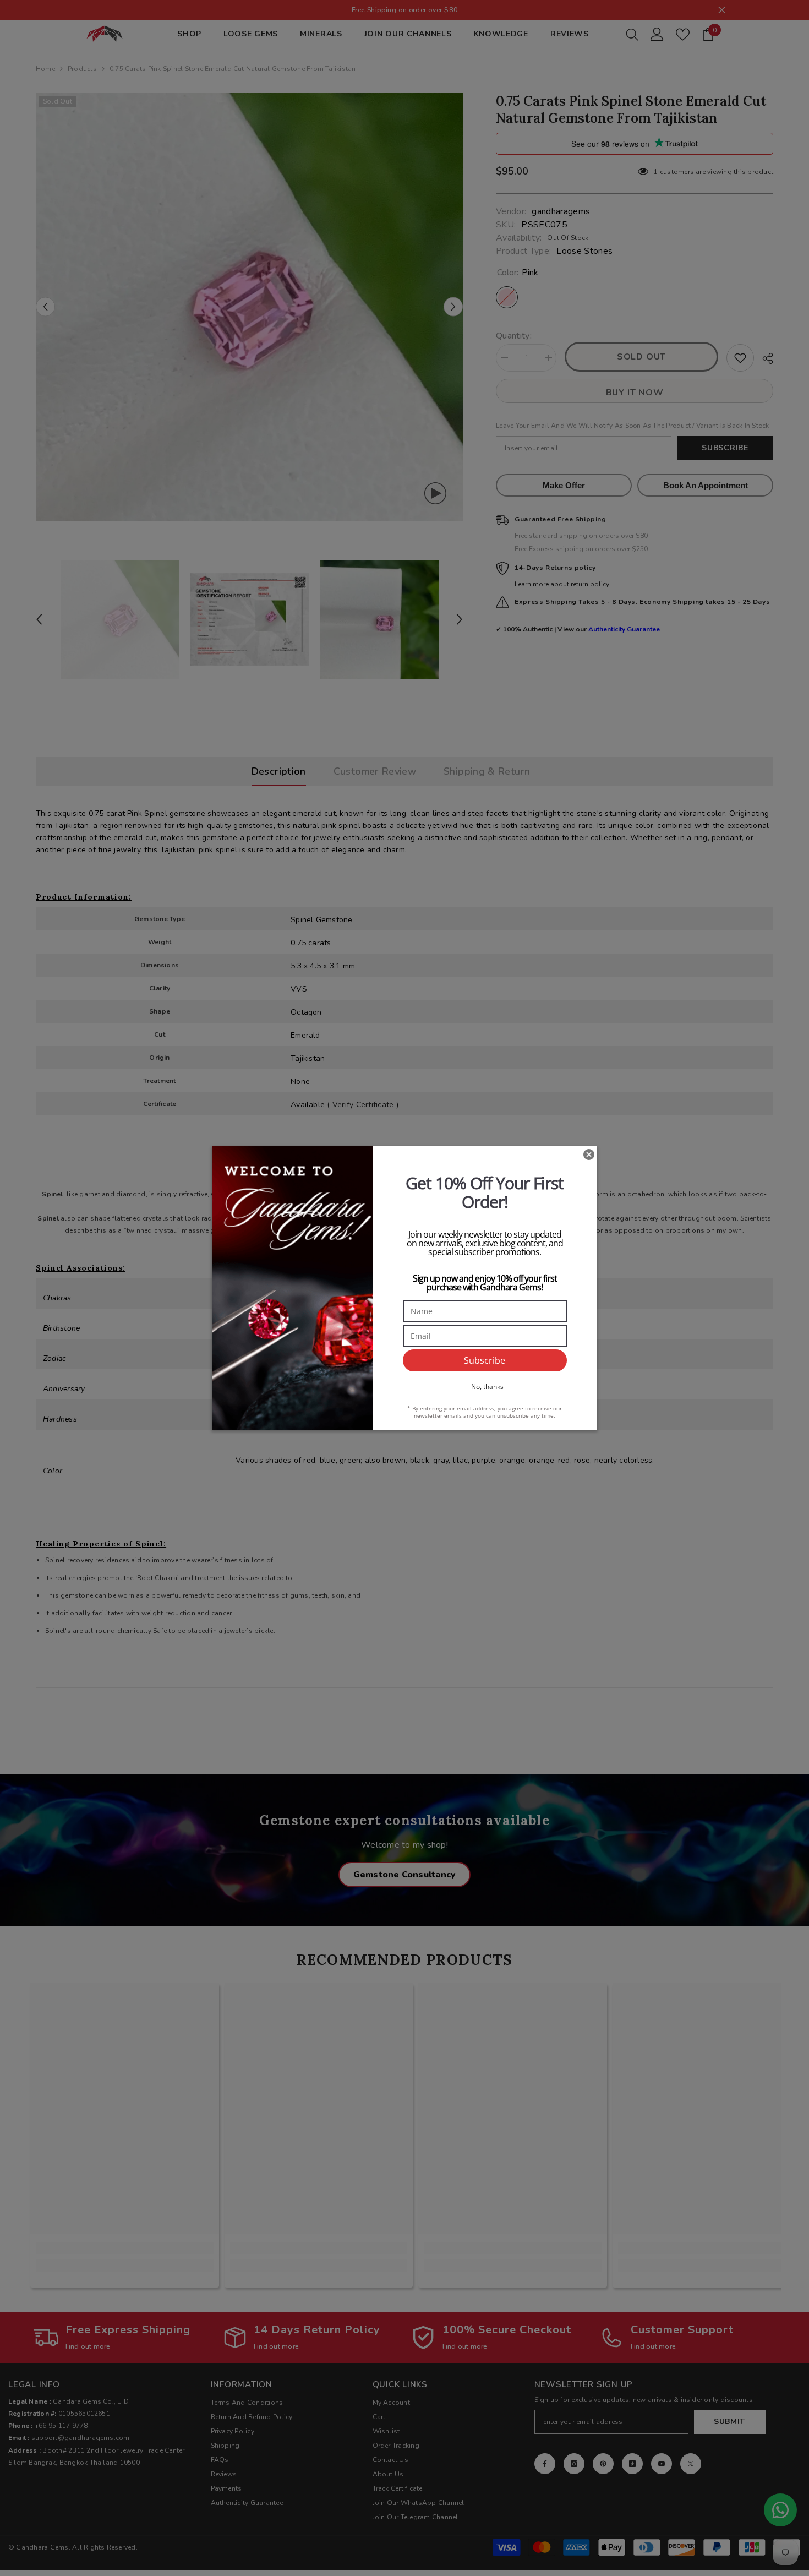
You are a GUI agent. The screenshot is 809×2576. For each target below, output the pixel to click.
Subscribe (485, 1360)
